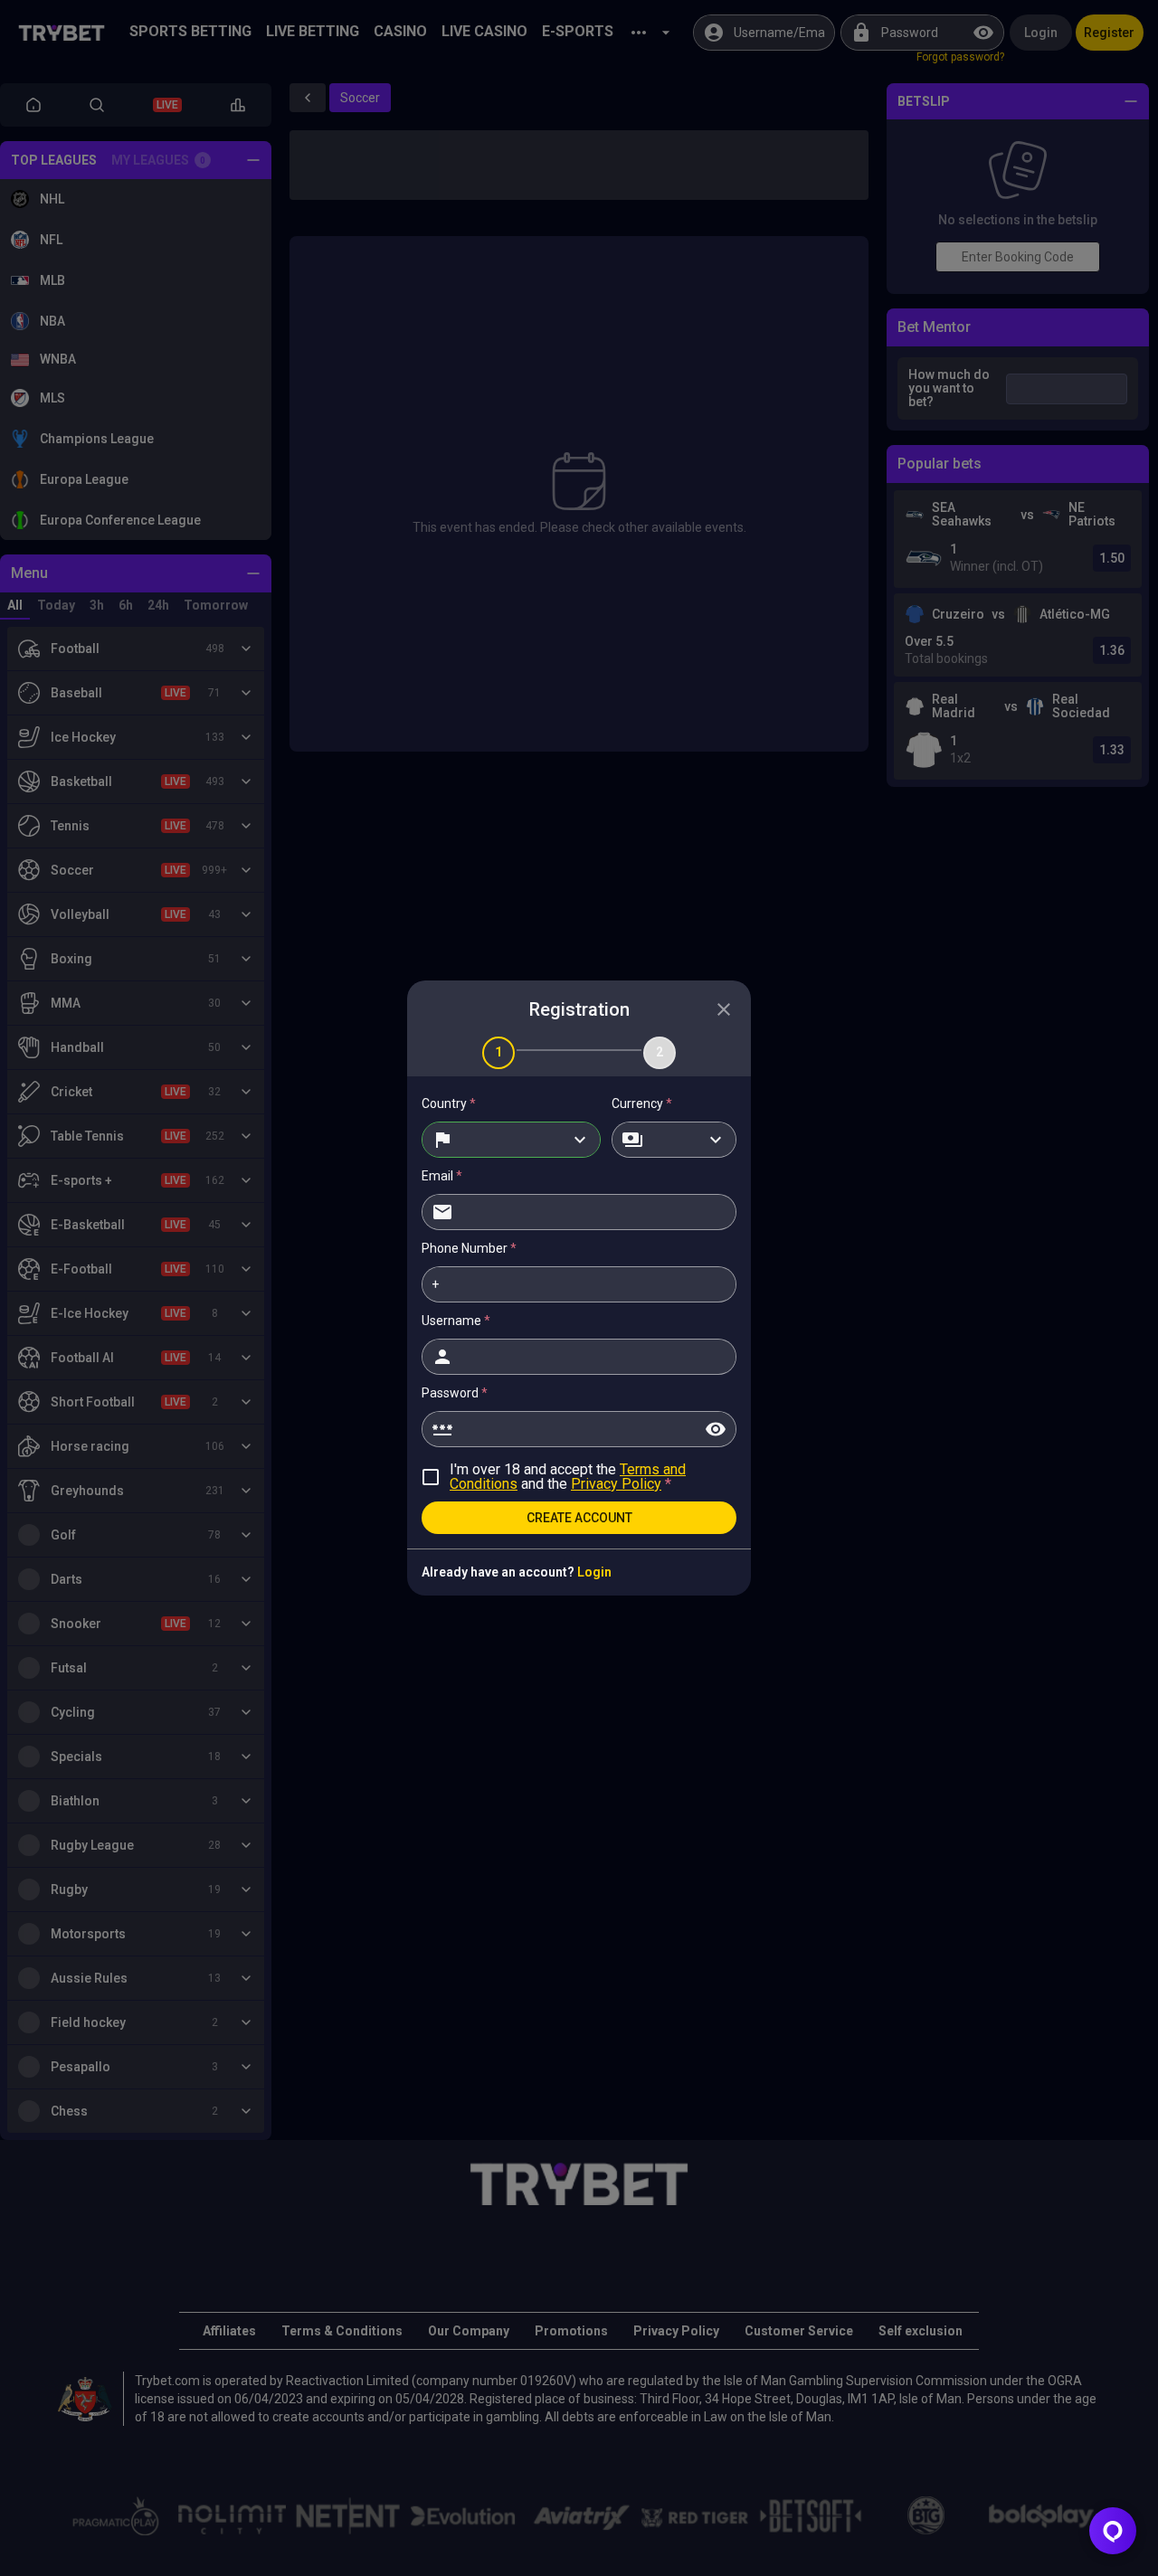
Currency (642, 1103)
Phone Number (469, 1248)
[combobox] (511, 1140)
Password (455, 1393)
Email (442, 1176)
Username (456, 1321)
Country (449, 1103)
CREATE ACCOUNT (579, 1518)
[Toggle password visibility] (716, 1429)
